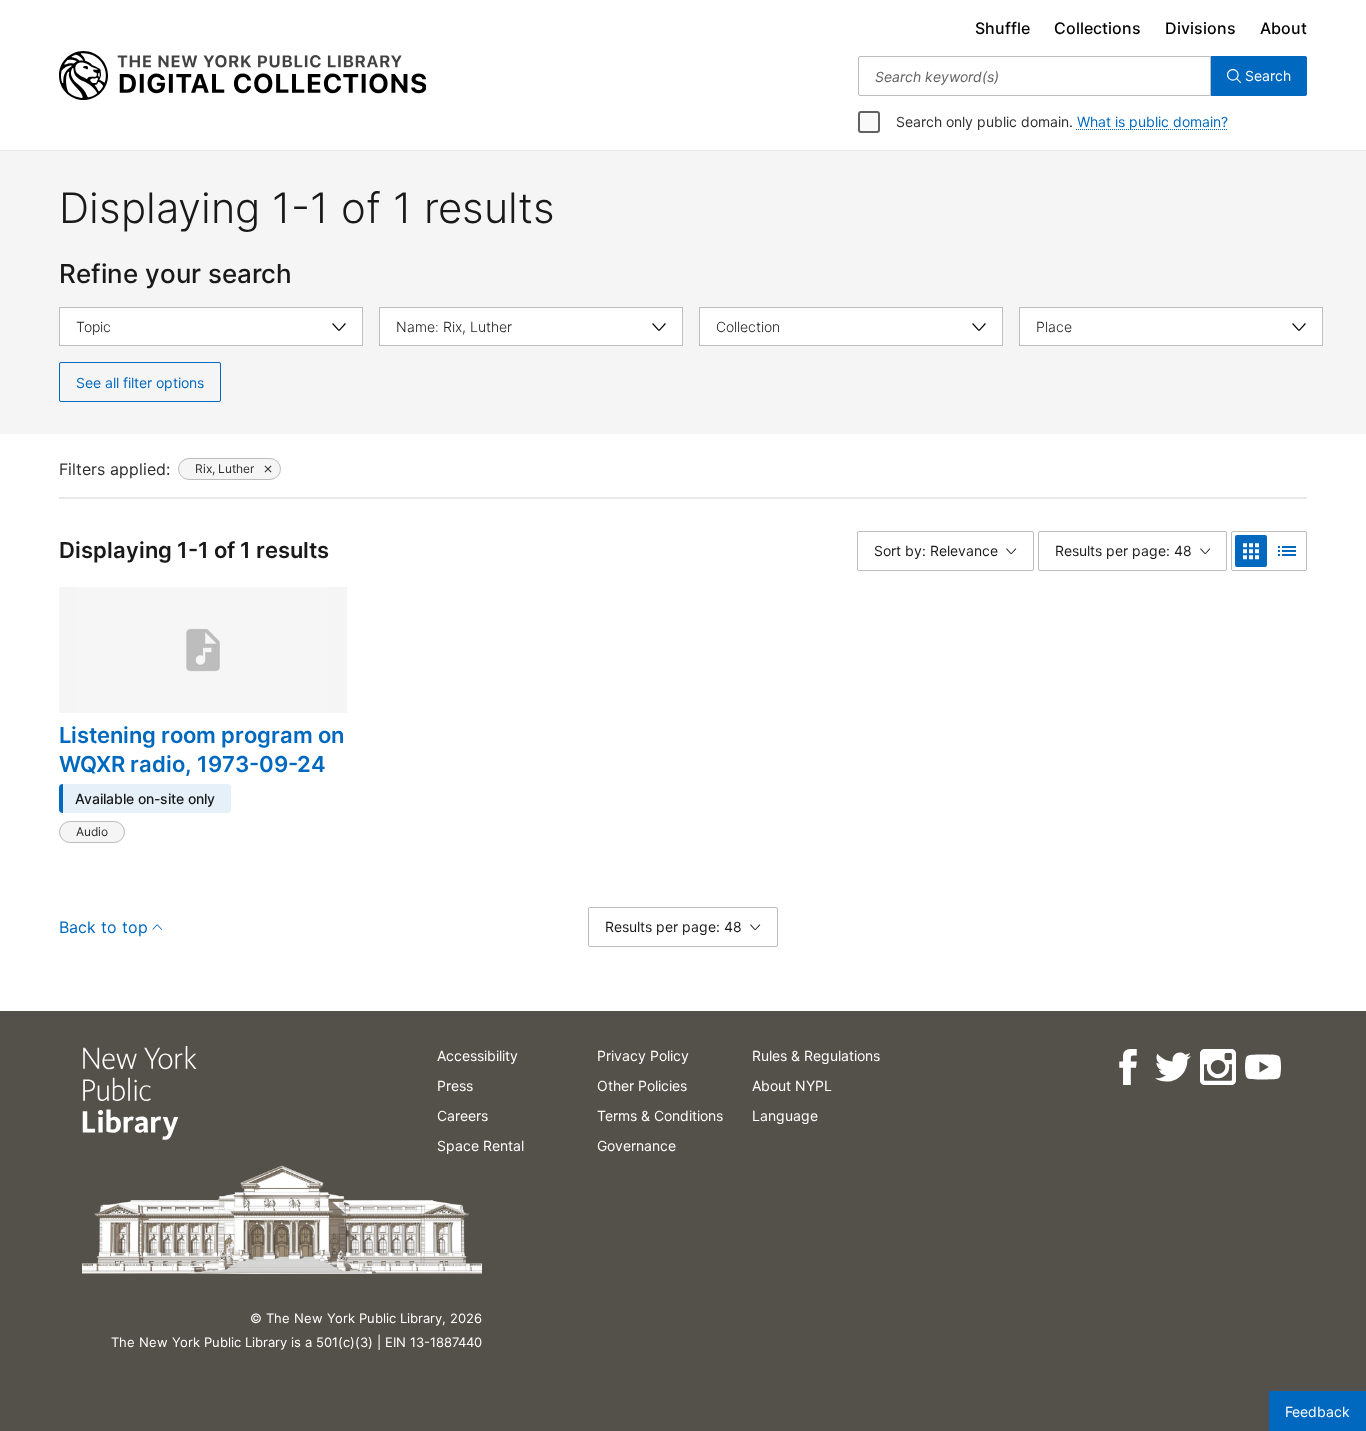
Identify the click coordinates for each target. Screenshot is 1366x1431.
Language (785, 1115)
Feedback (1317, 1411)
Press (455, 1085)
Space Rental (480, 1145)
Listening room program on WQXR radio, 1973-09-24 (201, 750)
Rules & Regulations (816, 1055)
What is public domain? (1152, 121)
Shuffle (1002, 28)
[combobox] (1034, 76)
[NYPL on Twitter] (1171, 1067)
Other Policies (642, 1085)
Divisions (1200, 28)
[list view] (1287, 551)
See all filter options (140, 382)
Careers (462, 1115)
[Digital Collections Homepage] (242, 76)
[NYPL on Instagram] (1216, 1067)
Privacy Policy (643, 1055)
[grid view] (1251, 551)
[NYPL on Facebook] (1126, 1067)
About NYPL (792, 1085)
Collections (1097, 28)
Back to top (103, 927)
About (1283, 28)
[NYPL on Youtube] (1261, 1067)
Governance (636, 1145)
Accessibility (477, 1055)
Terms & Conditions (660, 1115)
